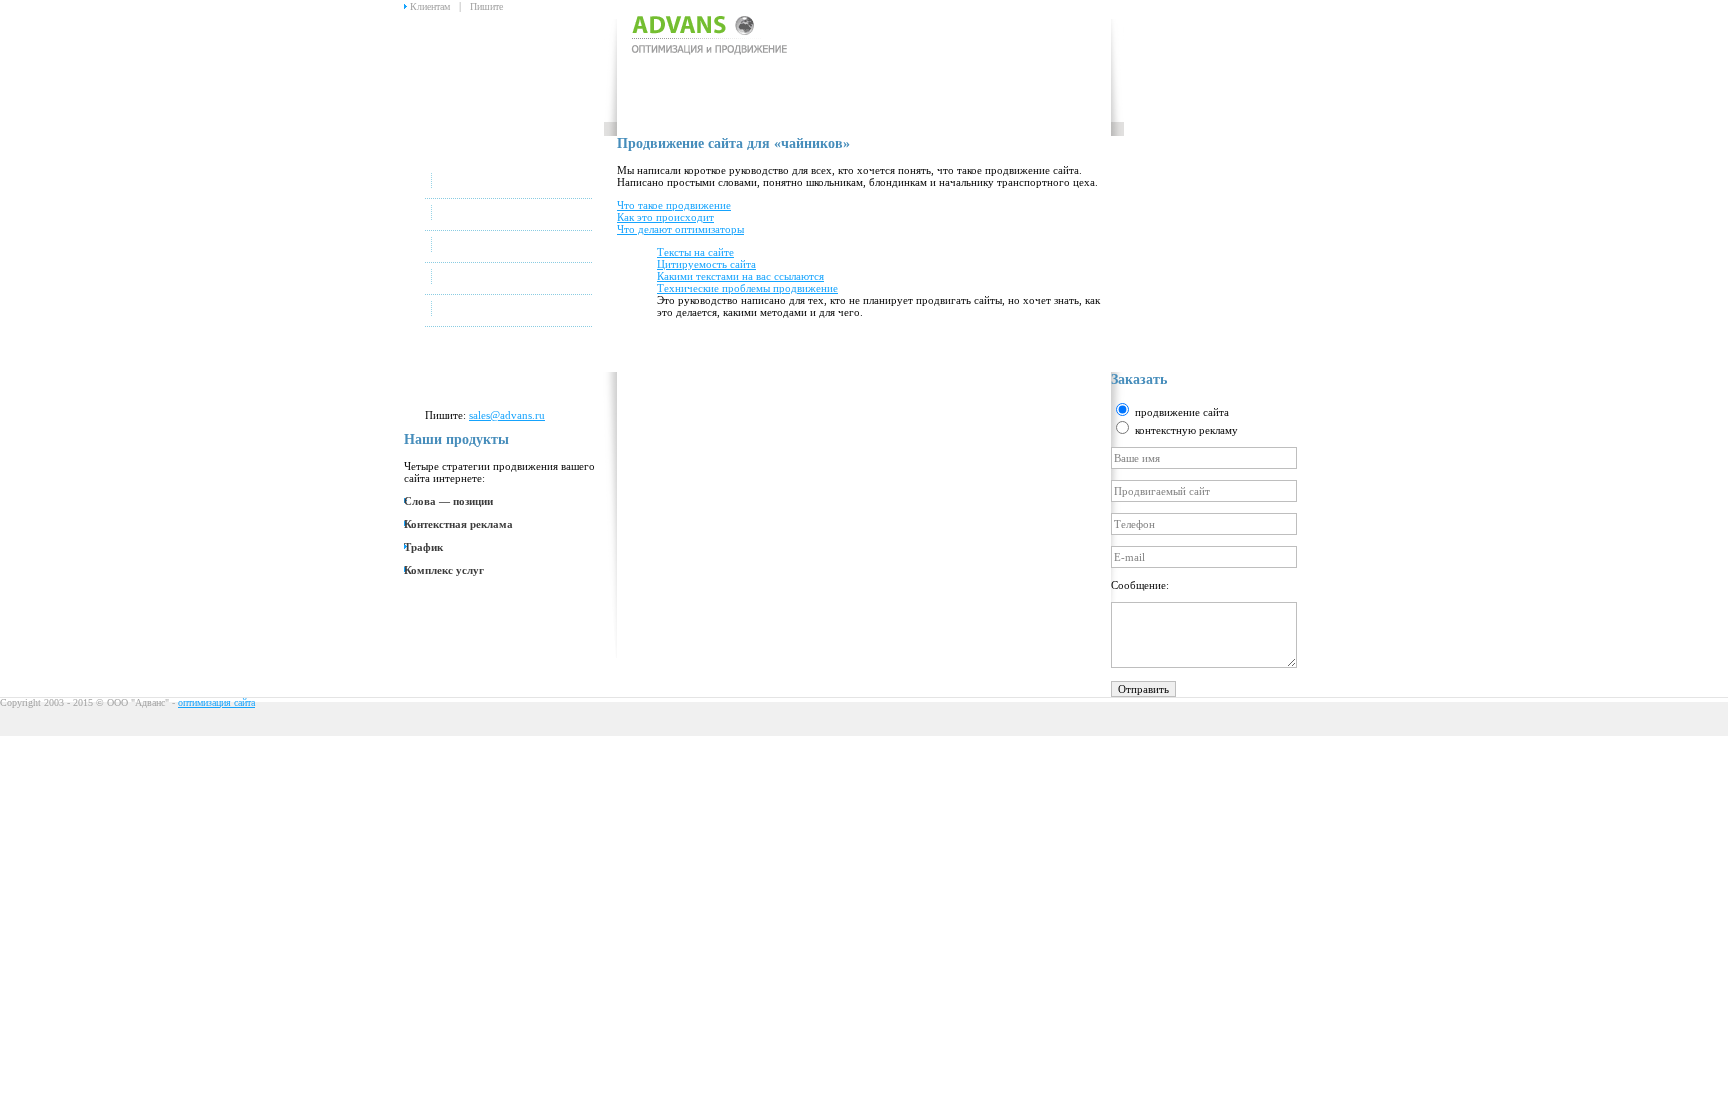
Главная (484, 183)
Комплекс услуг (444, 570)
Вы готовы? (494, 247)
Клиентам (430, 6)
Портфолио (492, 279)
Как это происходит (665, 217)
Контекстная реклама (458, 524)
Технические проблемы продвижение (747, 288)
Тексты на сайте (695, 252)
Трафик (423, 547)
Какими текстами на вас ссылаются (740, 276)
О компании (494, 215)
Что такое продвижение (674, 205)
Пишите (486, 6)
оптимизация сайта (216, 702)
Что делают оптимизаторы (680, 229)
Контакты (488, 311)
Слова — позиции (448, 501)
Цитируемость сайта (706, 264)
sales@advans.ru (507, 415)
